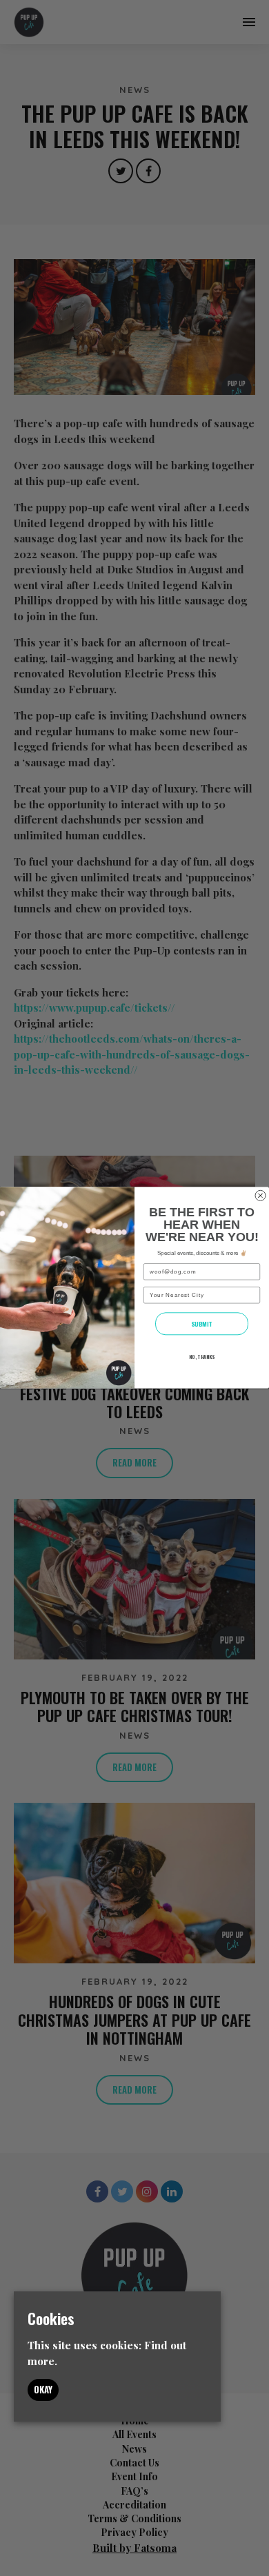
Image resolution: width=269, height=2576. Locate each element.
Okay (43, 2389)
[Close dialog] (260, 1196)
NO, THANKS (202, 1357)
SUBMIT (202, 1324)
